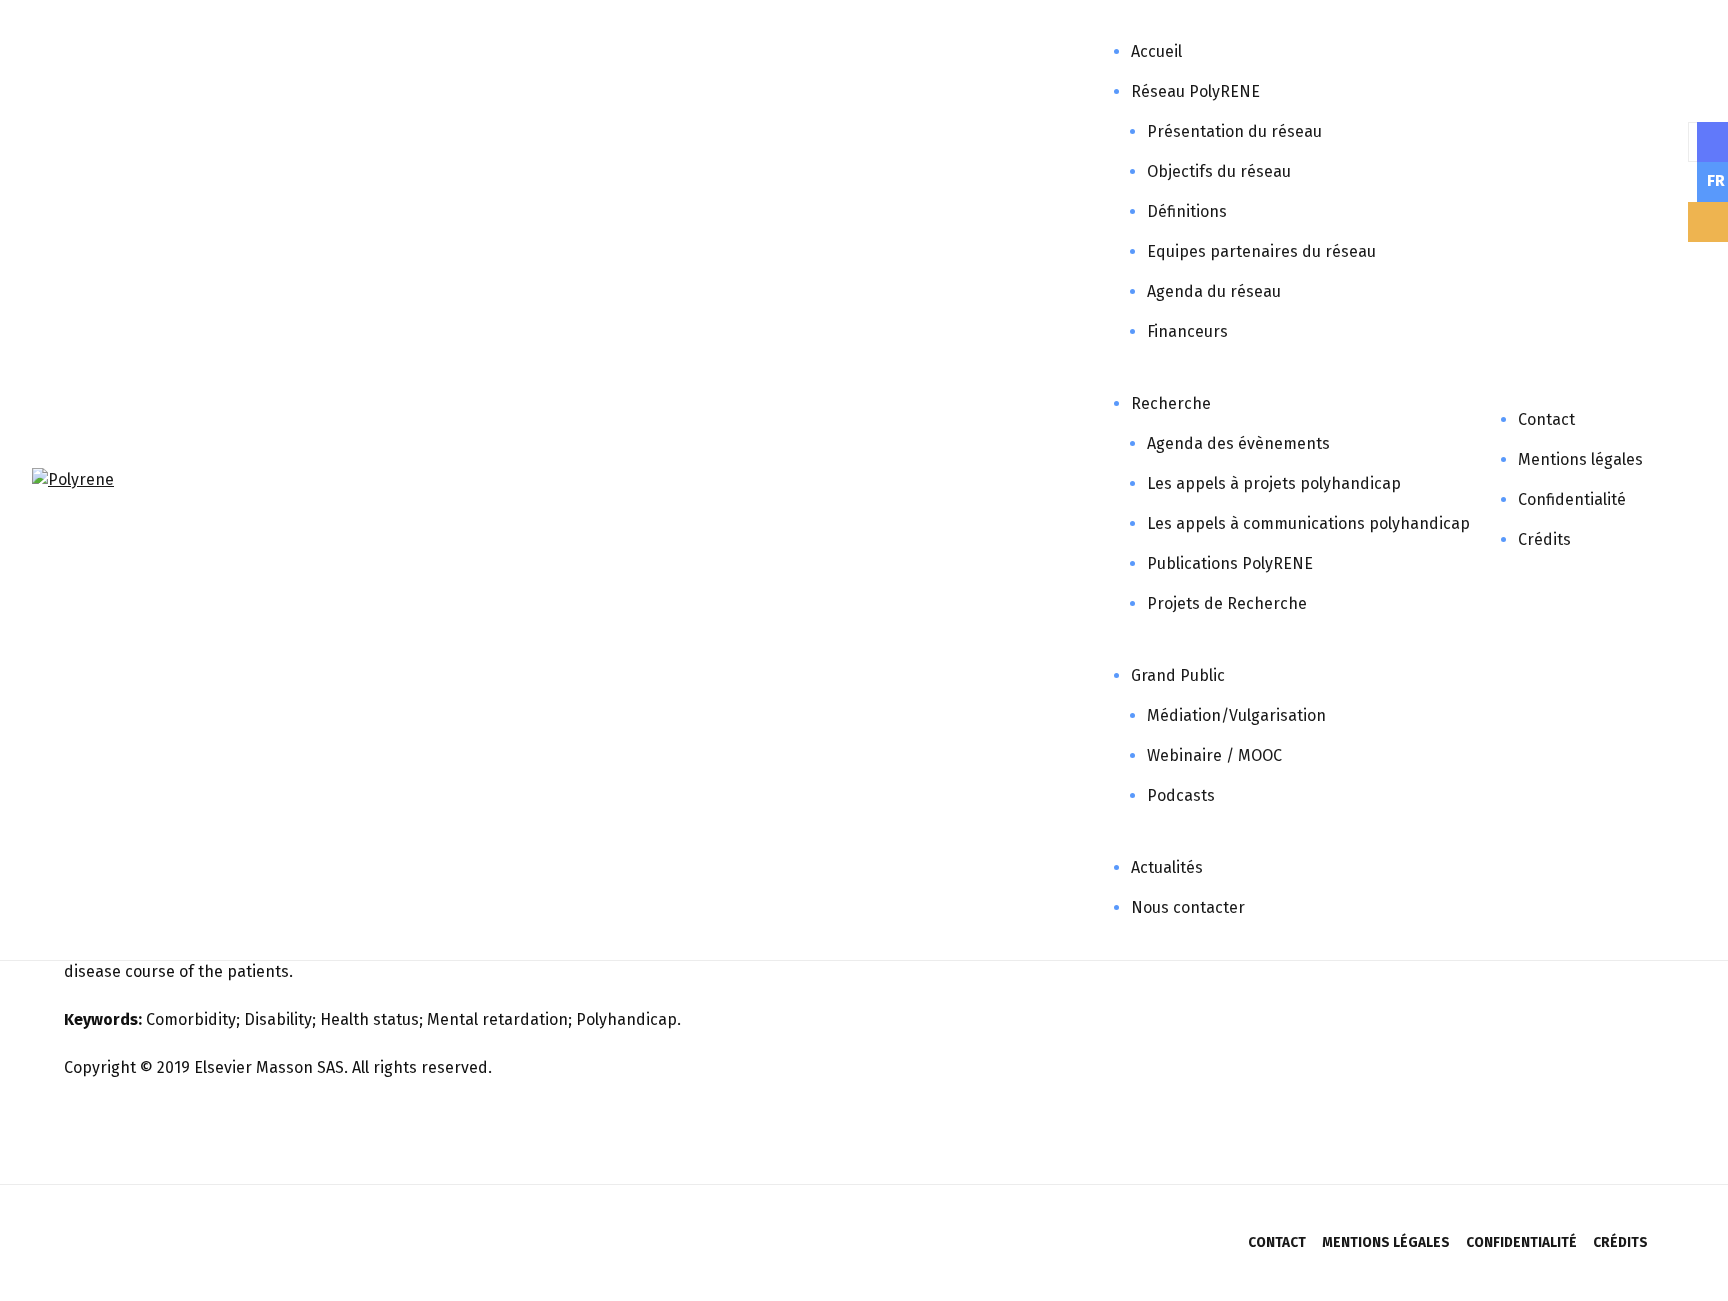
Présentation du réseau (1234, 131)
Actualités (1167, 867)
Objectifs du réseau (1219, 171)
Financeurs (1187, 331)
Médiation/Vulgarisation (1236, 715)
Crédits (1544, 539)
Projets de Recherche (1227, 603)
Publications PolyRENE (1230, 563)
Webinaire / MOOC (1214, 755)
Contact (1546, 419)
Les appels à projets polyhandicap (1274, 483)
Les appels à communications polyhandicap (1308, 523)
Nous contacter (1188, 907)
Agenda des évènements (1238, 443)
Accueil (1156, 51)
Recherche (1171, 403)
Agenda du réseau (1214, 291)
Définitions (1187, 211)
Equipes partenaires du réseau (1261, 251)
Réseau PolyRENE (1195, 91)
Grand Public (1178, 675)
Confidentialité (1572, 499)
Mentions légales (1580, 459)
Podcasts (1181, 795)
